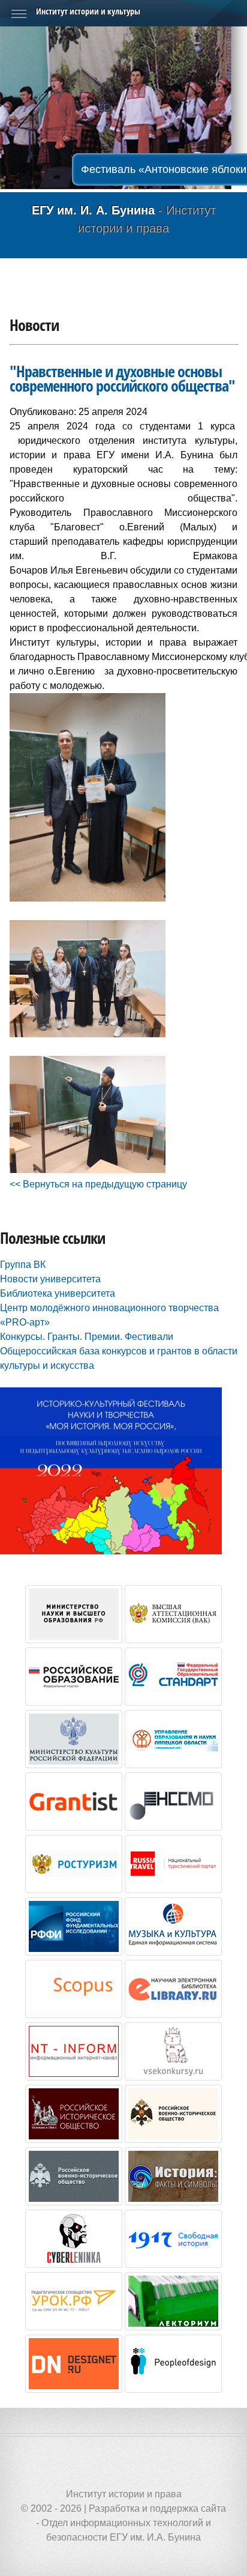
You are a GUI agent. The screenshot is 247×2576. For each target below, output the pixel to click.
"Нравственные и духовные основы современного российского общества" (122, 379)
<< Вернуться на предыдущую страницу (98, 1184)
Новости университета (50, 1279)
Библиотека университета (58, 1293)
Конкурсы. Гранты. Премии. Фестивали (87, 1337)
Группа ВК (23, 1265)
